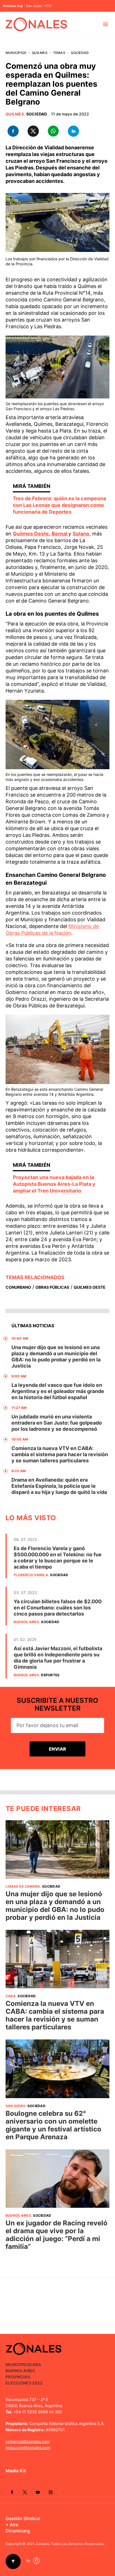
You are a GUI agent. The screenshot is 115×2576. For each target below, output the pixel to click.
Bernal (60, 534)
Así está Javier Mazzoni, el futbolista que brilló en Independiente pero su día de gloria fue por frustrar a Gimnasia (58, 1658)
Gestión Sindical (23, 2518)
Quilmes (40, 53)
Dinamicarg (18, 2531)
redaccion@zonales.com (28, 2448)
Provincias (18, 2377)
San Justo (34, 6)
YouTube (38, 2492)
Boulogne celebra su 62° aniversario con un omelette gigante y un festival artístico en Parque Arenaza (53, 2125)
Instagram (51, 2492)
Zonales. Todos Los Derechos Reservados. (70, 2544)
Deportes (50, 1675)
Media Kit (16, 2471)
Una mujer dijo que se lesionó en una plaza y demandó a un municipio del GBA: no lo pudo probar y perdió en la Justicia (56, 1357)
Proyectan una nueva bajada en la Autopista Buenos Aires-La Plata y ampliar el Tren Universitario (54, 1184)
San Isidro (15, 2106)
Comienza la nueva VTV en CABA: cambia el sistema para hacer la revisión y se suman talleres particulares (60, 1454)
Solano (81, 534)
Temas (59, 53)
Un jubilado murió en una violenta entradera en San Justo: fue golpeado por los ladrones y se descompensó (57, 1423)
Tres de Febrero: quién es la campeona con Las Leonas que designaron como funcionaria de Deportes (59, 505)
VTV (48, 6)
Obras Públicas (52, 1287)
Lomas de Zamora (23, 1886)
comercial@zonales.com (28, 2441)
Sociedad (80, 53)
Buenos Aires (26, 1622)
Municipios (16, 53)
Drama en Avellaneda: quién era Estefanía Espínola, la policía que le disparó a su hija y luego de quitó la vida (59, 1486)
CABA (11, 1996)
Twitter (25, 2492)
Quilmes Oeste (31, 534)
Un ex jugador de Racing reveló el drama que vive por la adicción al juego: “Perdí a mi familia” (57, 2235)
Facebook (12, 2492)
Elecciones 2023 (24, 2383)
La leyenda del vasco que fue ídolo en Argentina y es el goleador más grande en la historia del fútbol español (58, 1391)
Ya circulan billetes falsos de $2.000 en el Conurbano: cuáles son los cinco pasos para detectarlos (58, 1608)
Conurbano (18, 1287)
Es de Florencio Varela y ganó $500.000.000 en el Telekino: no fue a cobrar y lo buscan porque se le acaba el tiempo (58, 1558)
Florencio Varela (31, 1575)
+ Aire (12, 2525)
